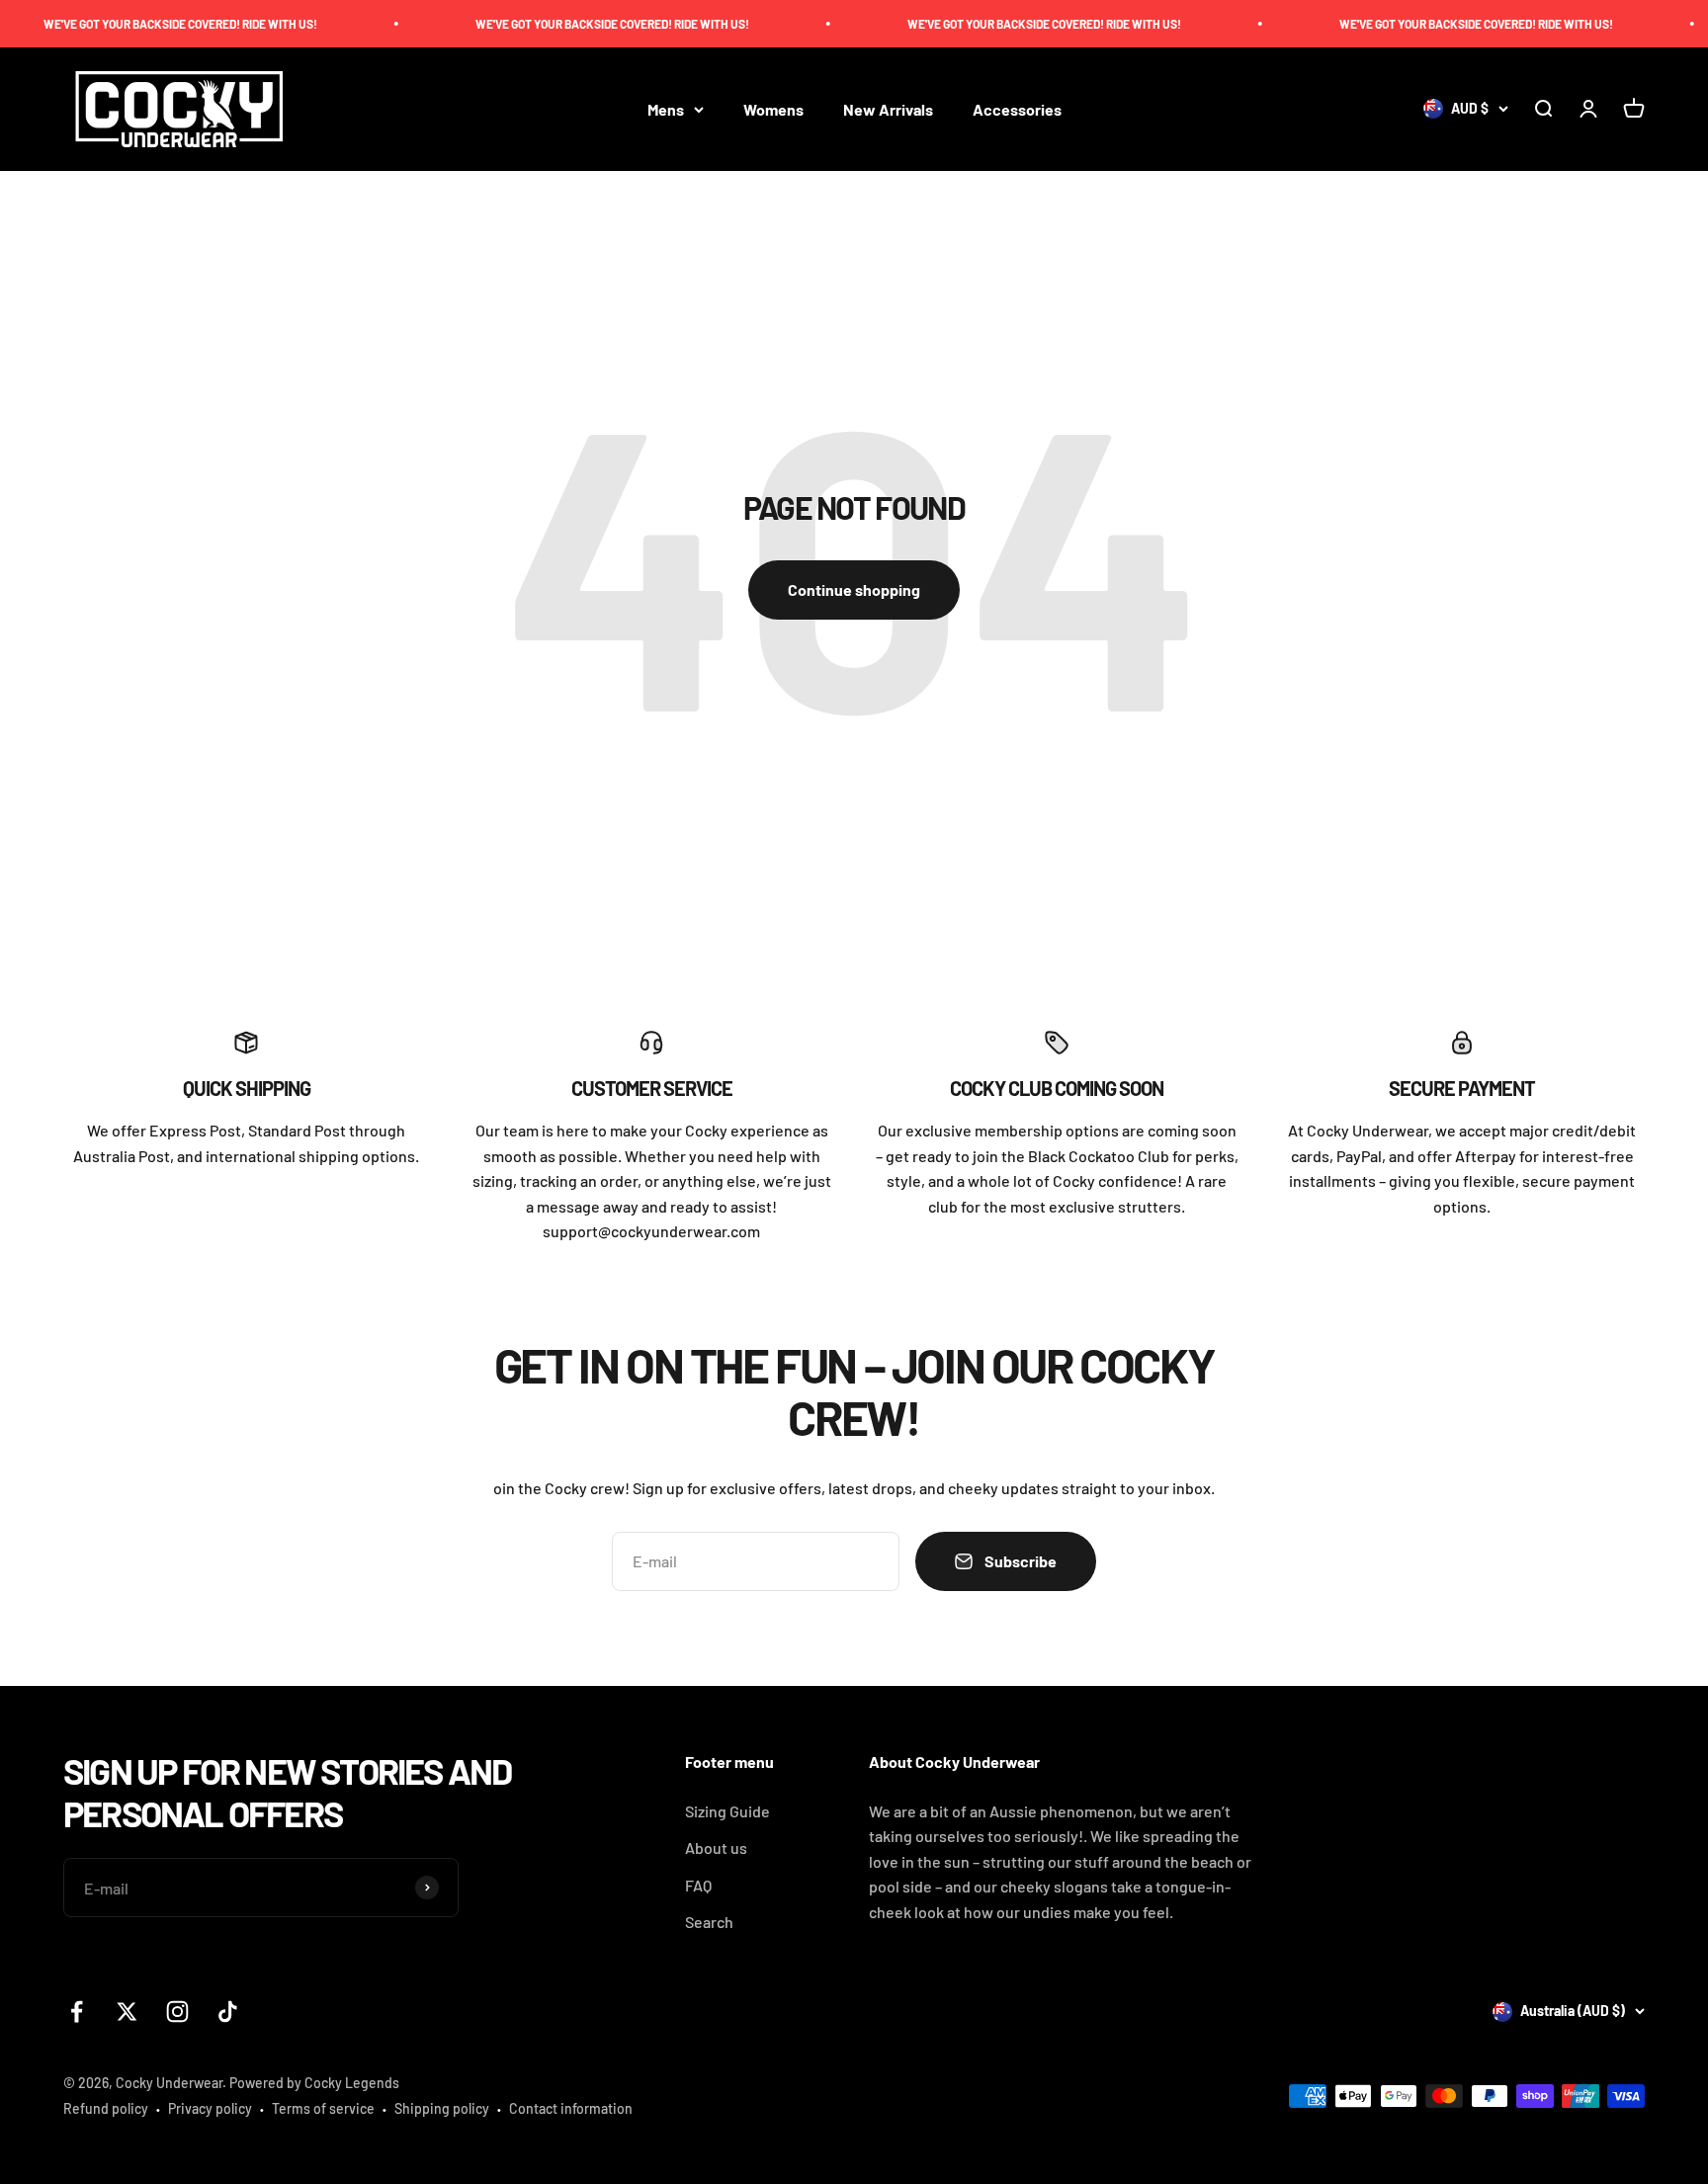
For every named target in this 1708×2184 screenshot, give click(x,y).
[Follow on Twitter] (127, 2012)
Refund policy (106, 2108)
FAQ (698, 1885)
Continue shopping (854, 589)
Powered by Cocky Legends (314, 2083)
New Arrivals (888, 109)
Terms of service (323, 2108)
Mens (666, 109)
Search (709, 1922)
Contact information (571, 2108)
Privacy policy (210, 2108)
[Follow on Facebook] (77, 2012)
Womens (773, 109)
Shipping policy (442, 2108)
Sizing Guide (727, 1811)
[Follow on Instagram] (177, 2012)
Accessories (1017, 109)
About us (716, 1848)
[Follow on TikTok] (228, 2012)
